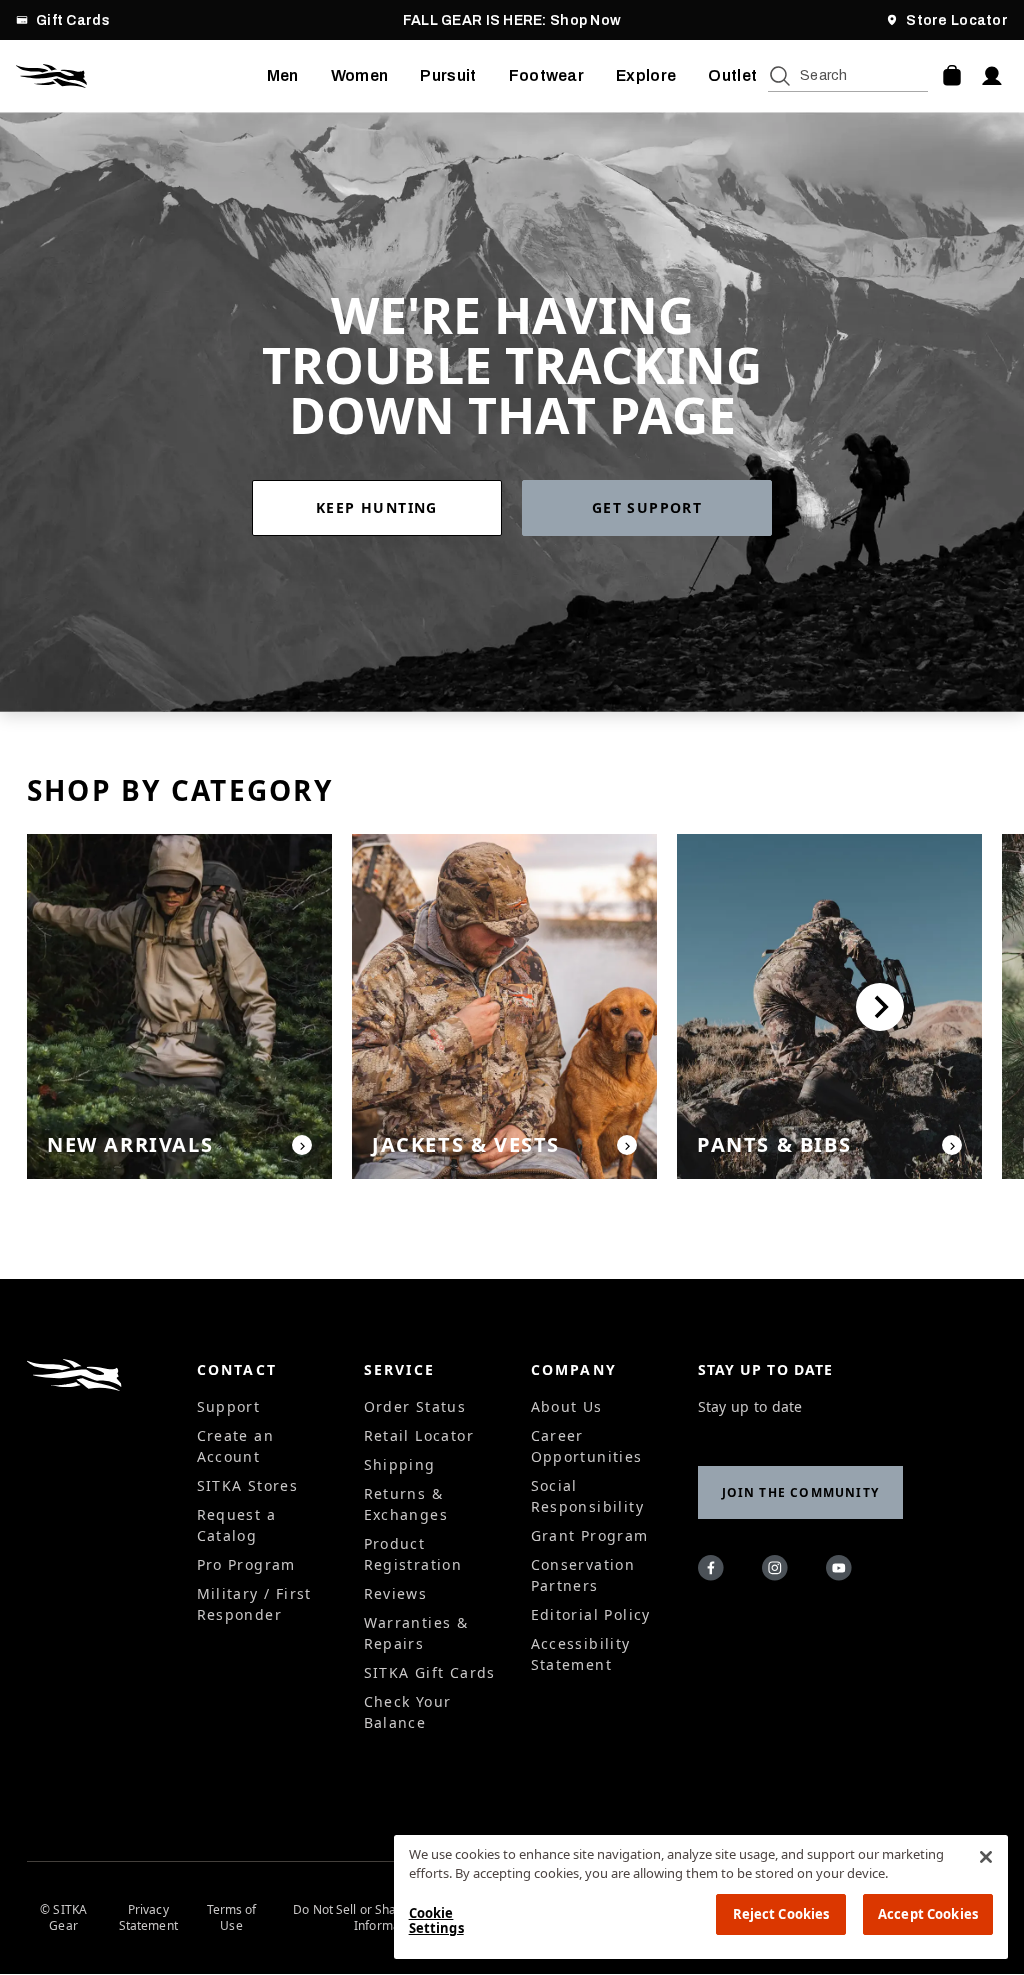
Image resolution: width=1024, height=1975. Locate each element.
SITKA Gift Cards (430, 1672)
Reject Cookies (781, 1914)
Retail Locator (419, 1435)
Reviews (396, 1593)
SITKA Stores (248, 1485)
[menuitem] (283, 76)
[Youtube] (842, 1571)
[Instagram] (778, 1571)
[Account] (992, 76)
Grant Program (590, 1535)
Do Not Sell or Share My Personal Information (387, 1918)
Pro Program (246, 1564)
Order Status (415, 1406)
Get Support (647, 507)
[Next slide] (880, 1007)
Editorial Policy (591, 1614)
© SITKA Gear (63, 1918)
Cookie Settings (436, 1921)
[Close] (986, 1857)
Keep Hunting (377, 507)
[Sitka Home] (141, 76)
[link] (387, 508)
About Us (567, 1406)
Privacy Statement (148, 1918)
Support (229, 1406)
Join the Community (801, 1492)
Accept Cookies (928, 1914)
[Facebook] (714, 1571)
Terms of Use (232, 1918)
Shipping (400, 1464)
